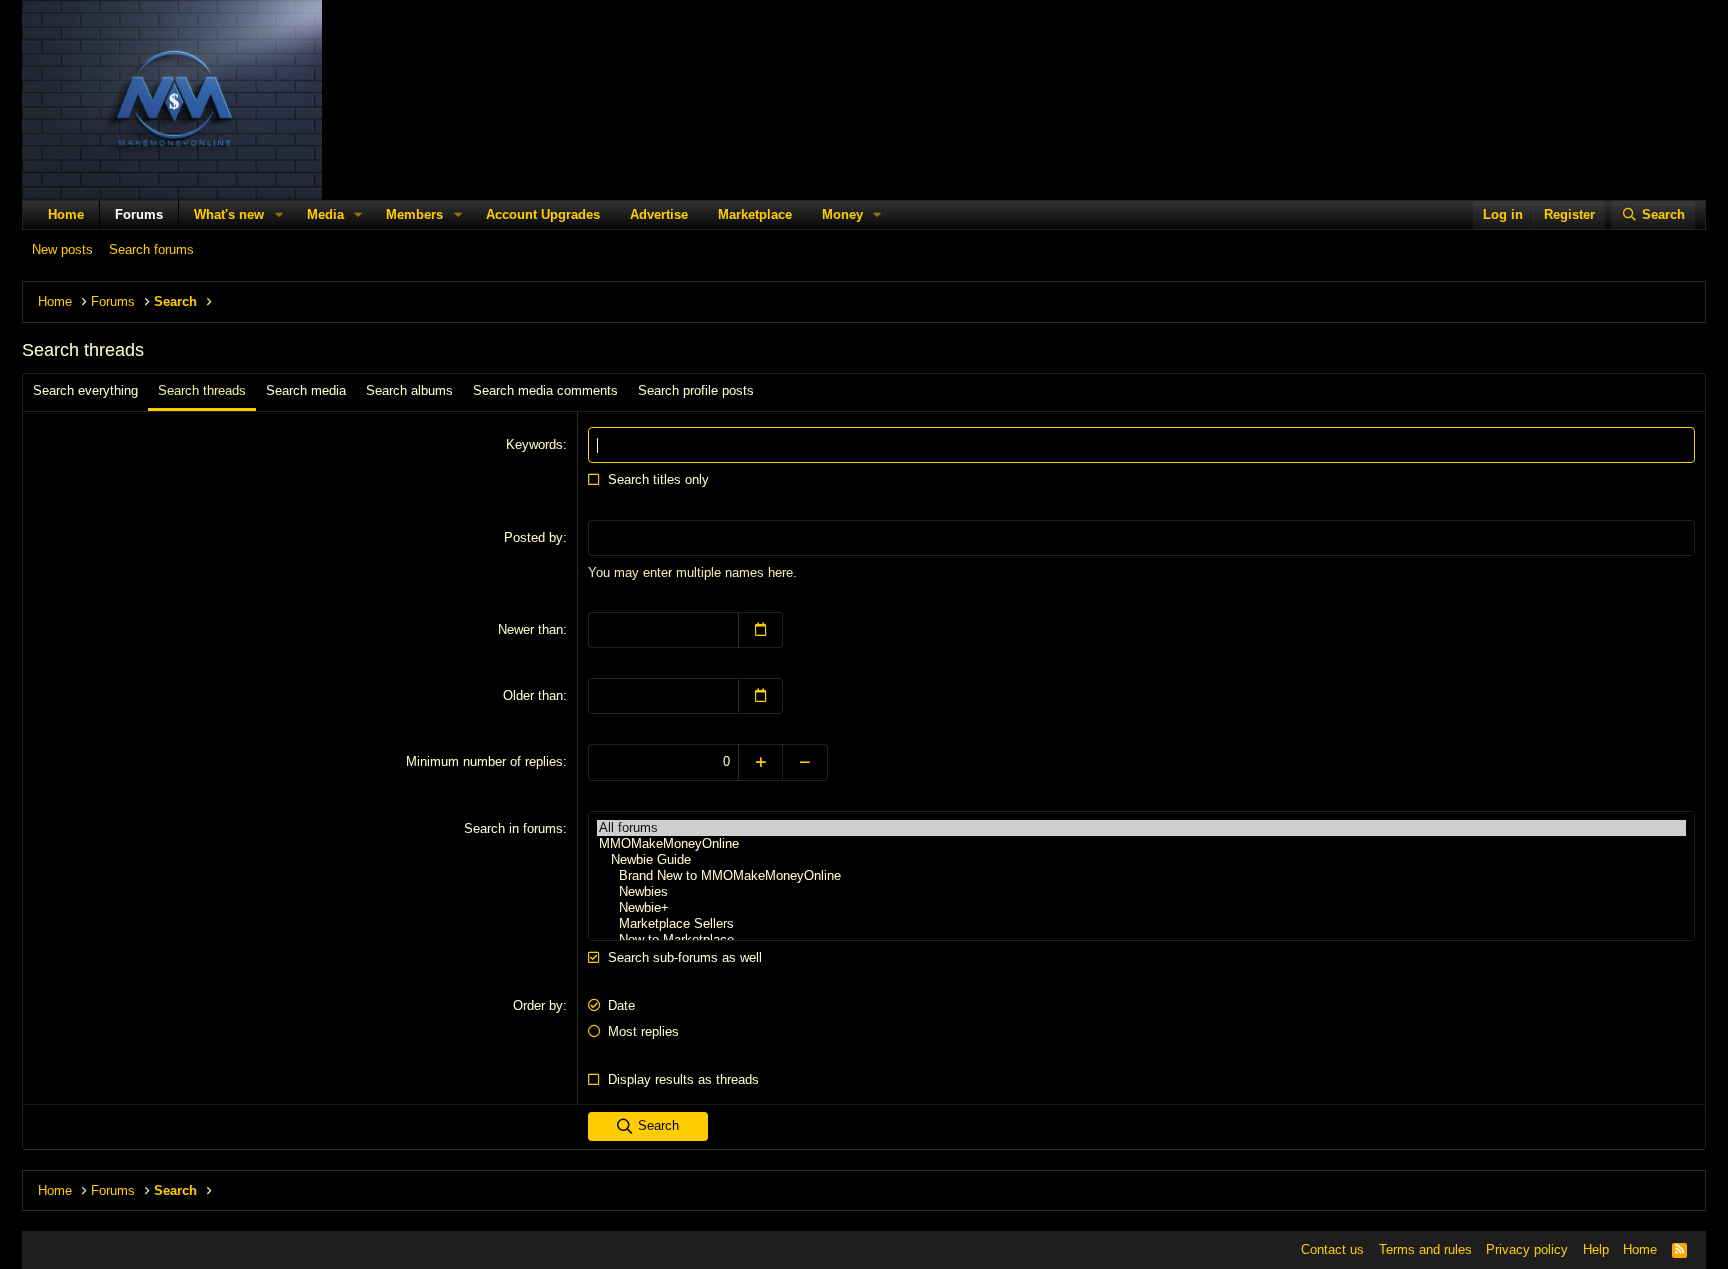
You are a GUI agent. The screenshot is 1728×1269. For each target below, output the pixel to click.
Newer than (530, 629)
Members (414, 214)
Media (325, 214)
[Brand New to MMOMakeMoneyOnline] (1141, 876)
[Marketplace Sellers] (1141, 924)
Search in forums (513, 828)
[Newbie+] (1141, 908)
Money (842, 214)
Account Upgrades (543, 214)
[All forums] (1141, 828)
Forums (139, 214)
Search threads (202, 390)
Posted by (533, 537)
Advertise (659, 214)
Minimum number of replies (484, 761)
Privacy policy (1527, 1249)
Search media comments (545, 390)
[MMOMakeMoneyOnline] (1141, 844)
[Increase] (760, 762)
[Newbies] (1141, 892)
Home (66, 214)
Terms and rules (1425, 1249)
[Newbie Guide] (1141, 860)
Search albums (409, 390)
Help (1596, 1249)
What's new (229, 214)
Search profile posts (696, 390)
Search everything (85, 390)
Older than (533, 695)
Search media (306, 390)
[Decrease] (805, 762)
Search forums (151, 249)
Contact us (1332, 1249)
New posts (62, 249)
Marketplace (755, 214)
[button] (279, 215)
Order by (538, 1005)
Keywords (534, 444)
